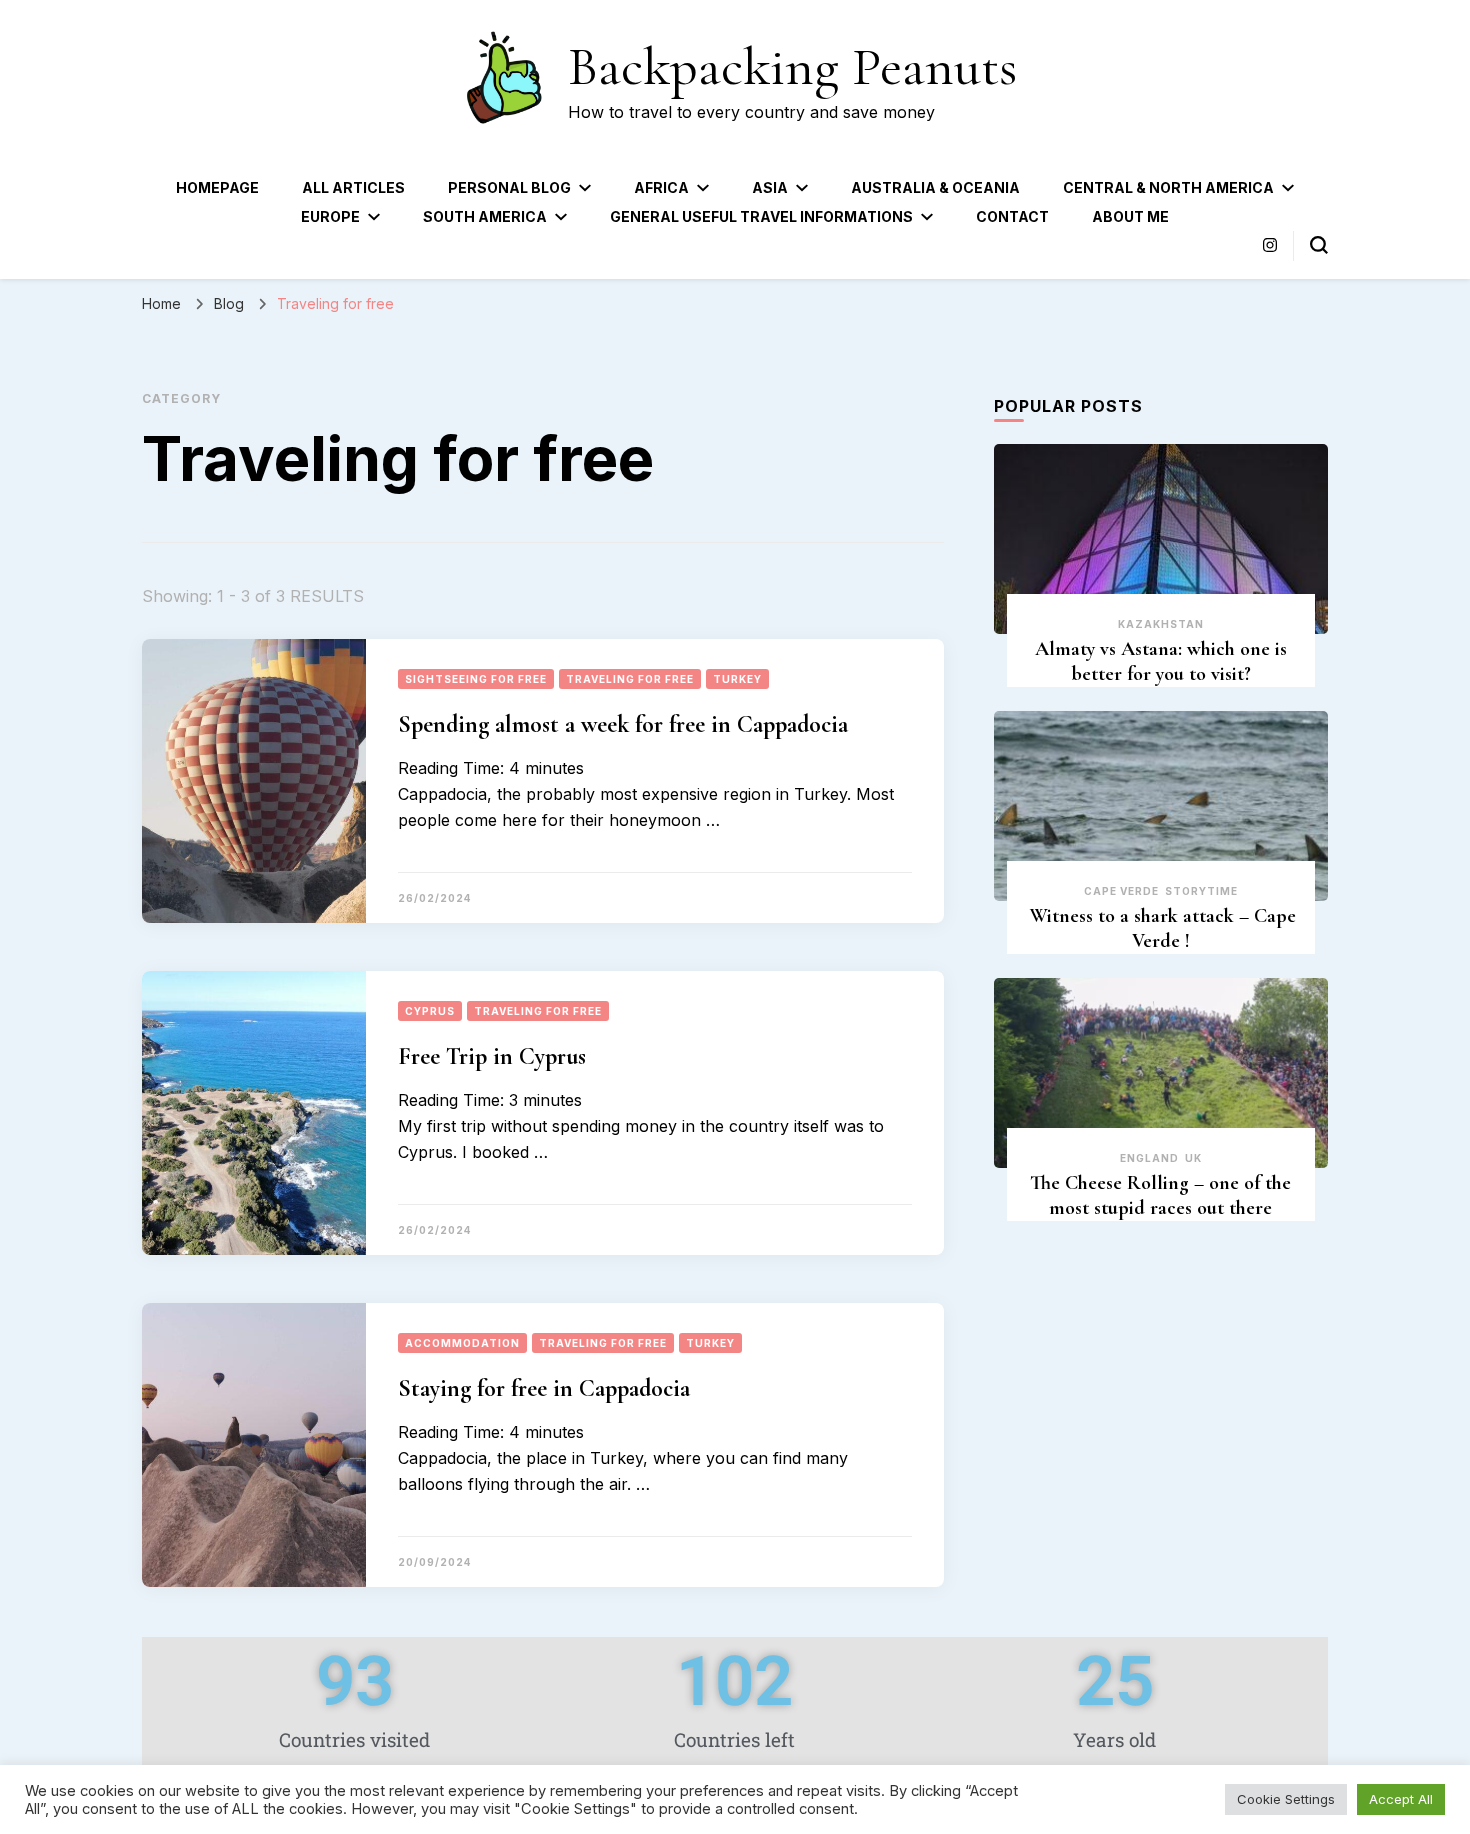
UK (1193, 1158)
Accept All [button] (1401, 1799)
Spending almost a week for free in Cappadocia (623, 724)
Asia (770, 187)
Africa (661, 187)
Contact (1012, 216)
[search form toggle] (1319, 245)
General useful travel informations (761, 216)
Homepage (217, 187)
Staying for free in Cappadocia (550, 1388)
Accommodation (462, 1343)
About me (1130, 216)
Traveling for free (630, 679)
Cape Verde (1121, 891)
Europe (330, 216)
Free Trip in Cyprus (492, 1056)
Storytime (1201, 891)
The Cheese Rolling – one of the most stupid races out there (1160, 1195)
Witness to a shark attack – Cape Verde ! (1160, 928)
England (1149, 1158)
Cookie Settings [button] (1286, 1799)
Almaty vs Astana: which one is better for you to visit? (1161, 661)
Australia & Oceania (935, 187)
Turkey (737, 679)
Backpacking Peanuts (792, 66)
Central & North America (1168, 187)
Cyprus (430, 1011)
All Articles (353, 187)
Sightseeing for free (476, 679)
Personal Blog (509, 187)
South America (485, 216)
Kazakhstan (1161, 624)
